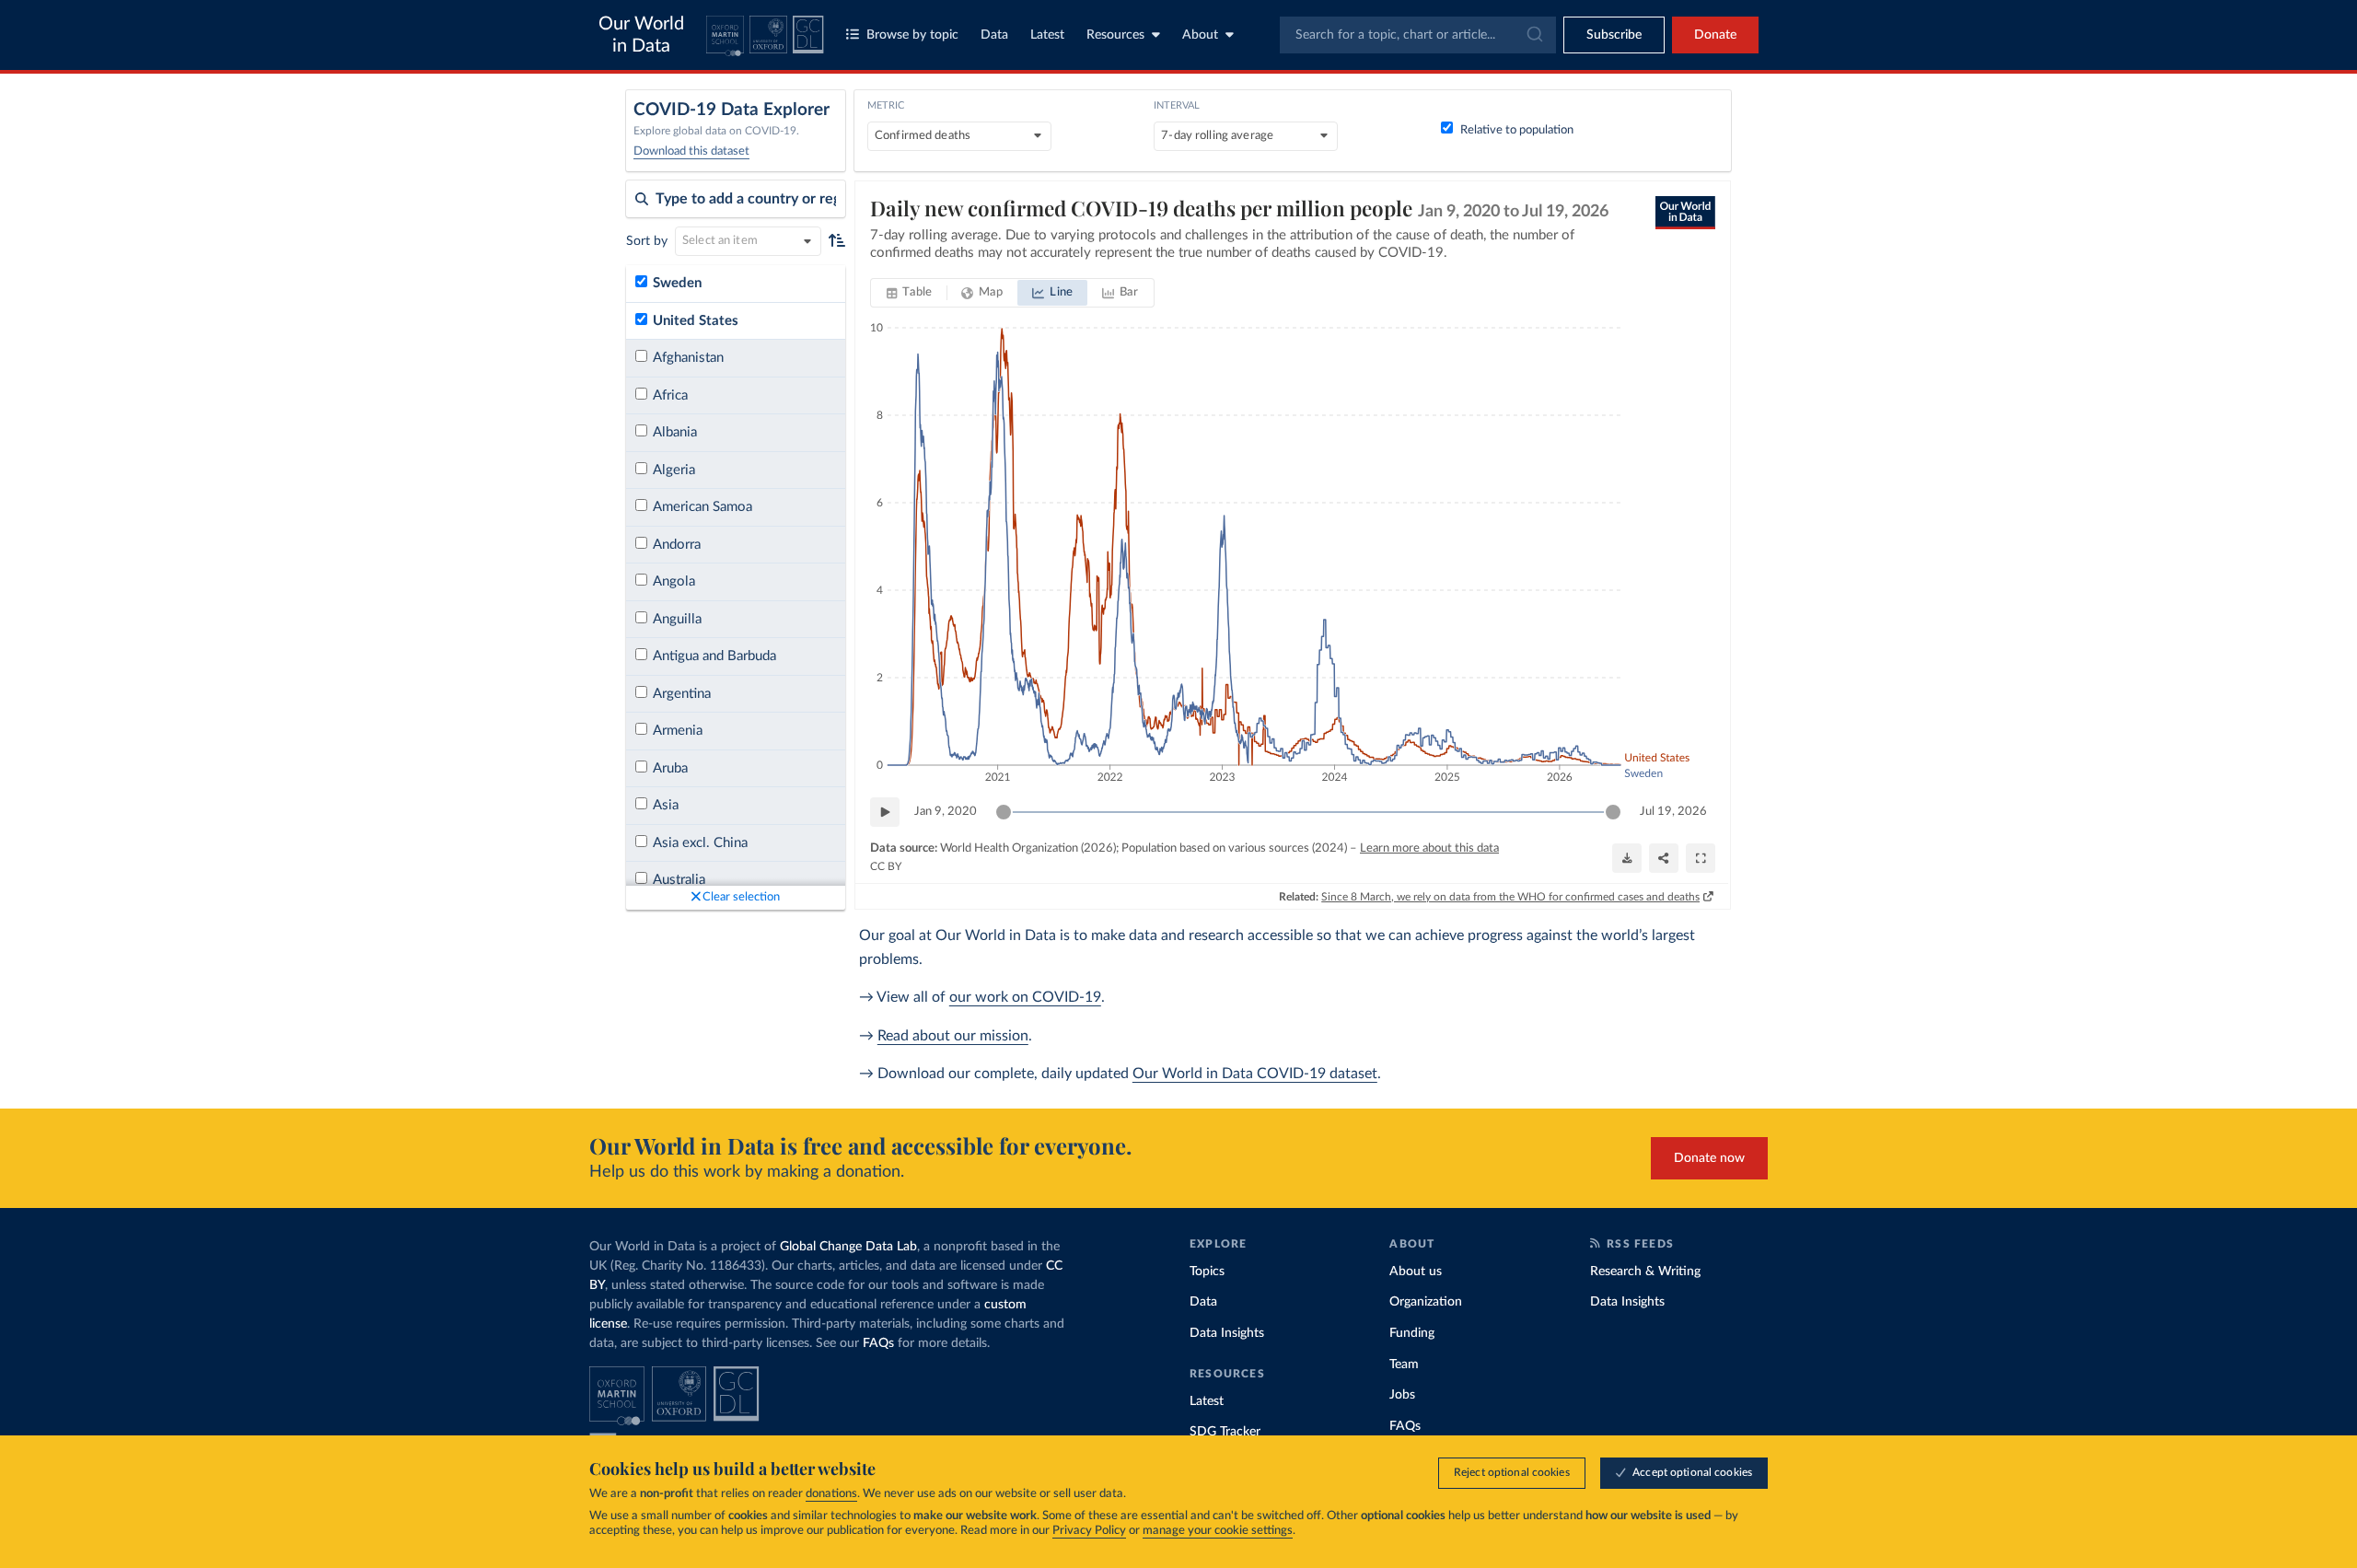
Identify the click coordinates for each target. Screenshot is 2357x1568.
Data (994, 35)
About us (1416, 1272)
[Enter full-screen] (1701, 858)
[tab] (909, 293)
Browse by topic (912, 35)
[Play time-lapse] (885, 812)
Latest (1047, 35)
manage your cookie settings (1218, 1531)
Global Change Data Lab (848, 1247)
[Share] (1664, 858)
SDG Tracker (1225, 1432)
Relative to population (1517, 130)
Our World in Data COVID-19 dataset (1255, 1074)
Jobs (1402, 1395)
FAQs (878, 1343)
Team (1404, 1365)
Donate (1715, 35)
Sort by (647, 241)
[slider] (1004, 812)
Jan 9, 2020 (946, 812)
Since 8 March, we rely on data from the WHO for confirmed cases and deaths (1510, 897)
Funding (1412, 1333)
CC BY (886, 866)
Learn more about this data (1429, 848)
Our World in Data (641, 35)
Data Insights (1227, 1333)
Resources (1115, 35)
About (1200, 35)
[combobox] (1418, 35)
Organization (1426, 1302)
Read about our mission (953, 1036)
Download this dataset (691, 151)
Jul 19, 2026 (1673, 812)
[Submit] (1533, 35)
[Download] (1627, 858)
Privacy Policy (1089, 1531)
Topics (1207, 1272)
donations (831, 1494)
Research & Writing (1645, 1272)
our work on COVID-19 (1025, 997)
